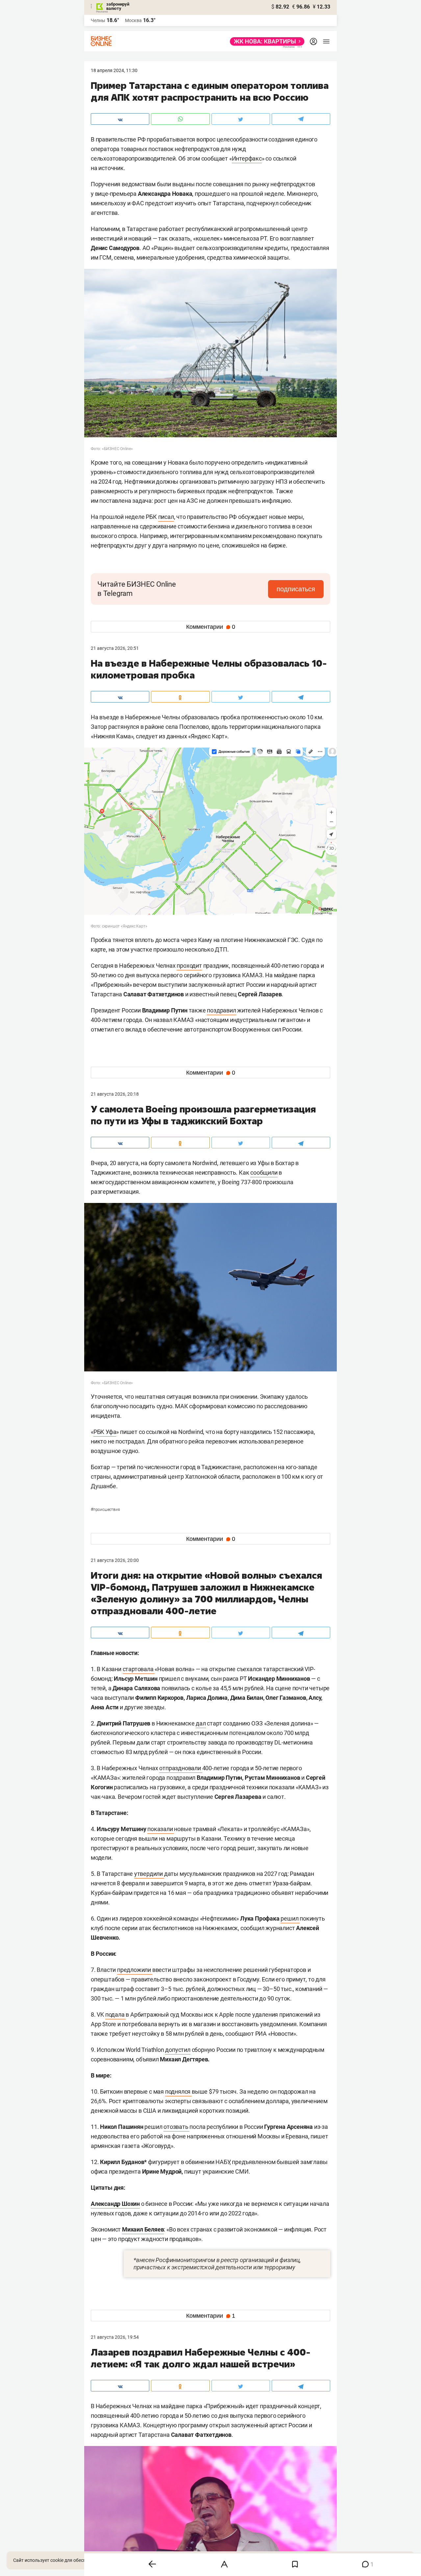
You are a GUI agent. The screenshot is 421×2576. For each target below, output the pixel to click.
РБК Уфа (105, 1432)
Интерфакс (247, 158)
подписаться (296, 589)
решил (290, 1918)
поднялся (178, 2091)
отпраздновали (181, 1768)
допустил (178, 2050)
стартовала (139, 1669)
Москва (133, 20)
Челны (98, 20)
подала (116, 2015)
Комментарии (211, 627)
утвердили (149, 1874)
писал (166, 517)
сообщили (264, 1173)
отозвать (176, 2127)
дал (201, 1723)
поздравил (221, 1010)
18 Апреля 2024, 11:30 (114, 70)
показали (161, 1829)
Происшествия (105, 1510)
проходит (189, 966)
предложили (135, 1970)
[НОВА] (265, 41)
